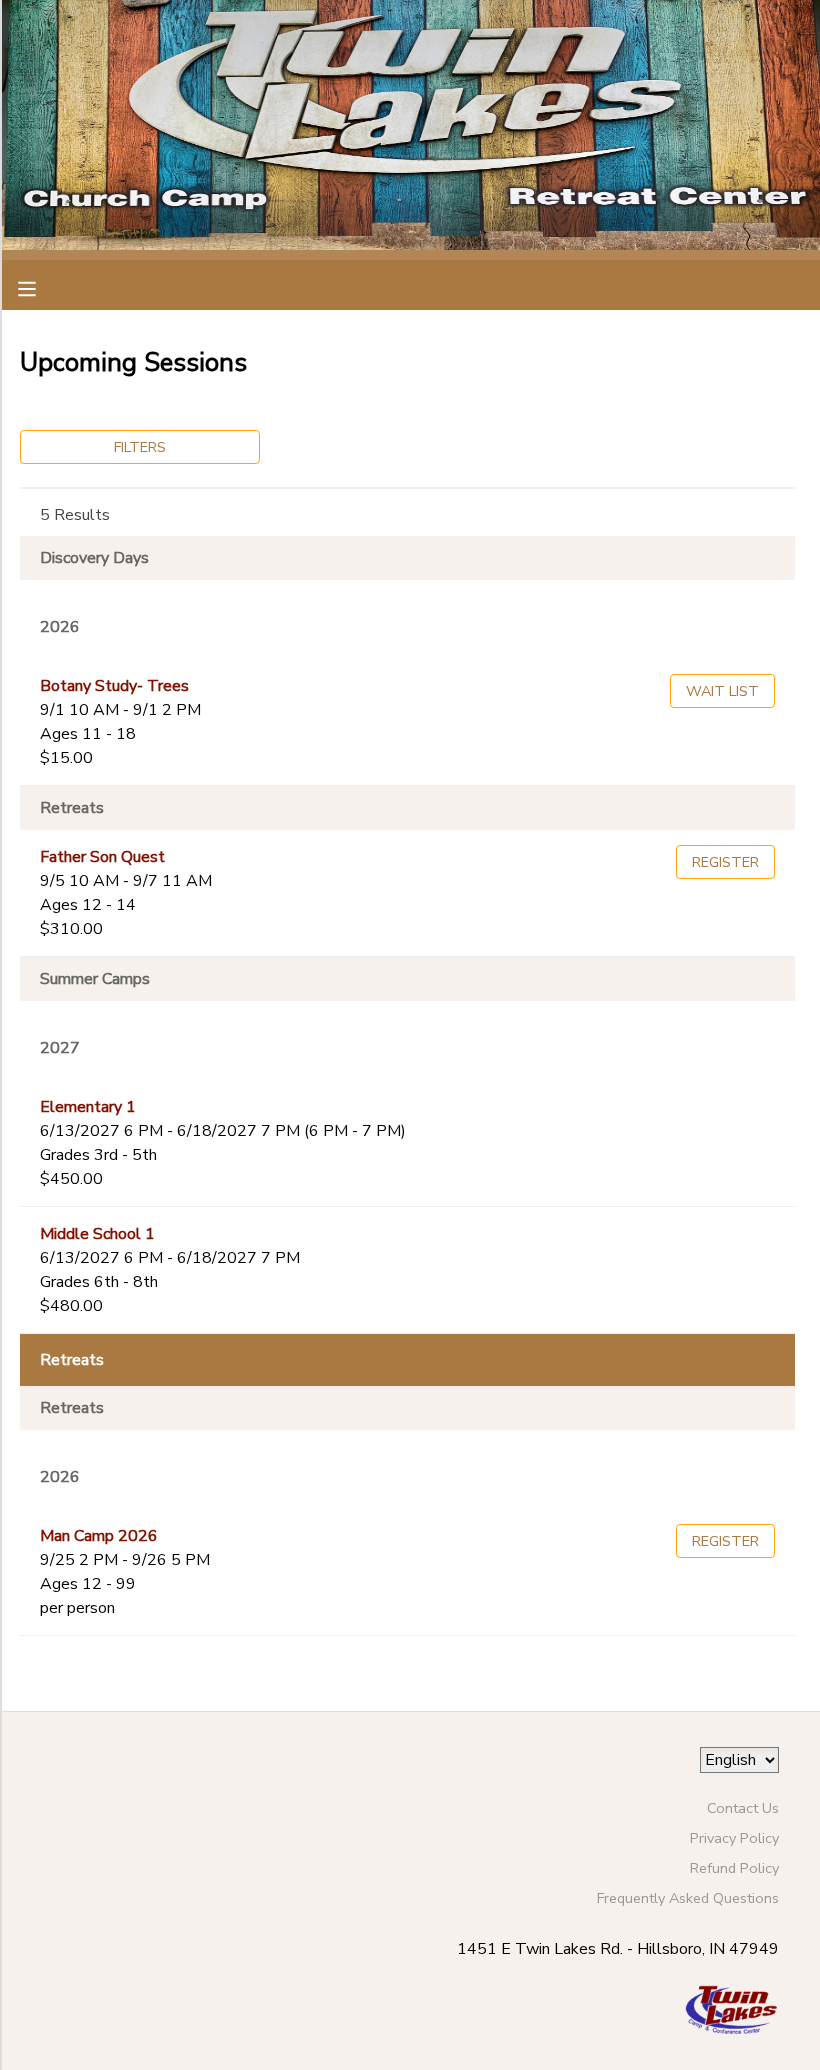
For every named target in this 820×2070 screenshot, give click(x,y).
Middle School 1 (97, 1234)
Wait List (722, 691)
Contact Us (743, 1808)
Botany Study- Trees (114, 686)
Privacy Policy (734, 1838)
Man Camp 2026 (99, 1536)
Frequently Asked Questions (688, 1898)
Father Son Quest (102, 857)
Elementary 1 (88, 1107)
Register (725, 862)
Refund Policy (734, 1868)
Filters (140, 447)
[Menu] (42, 287)
